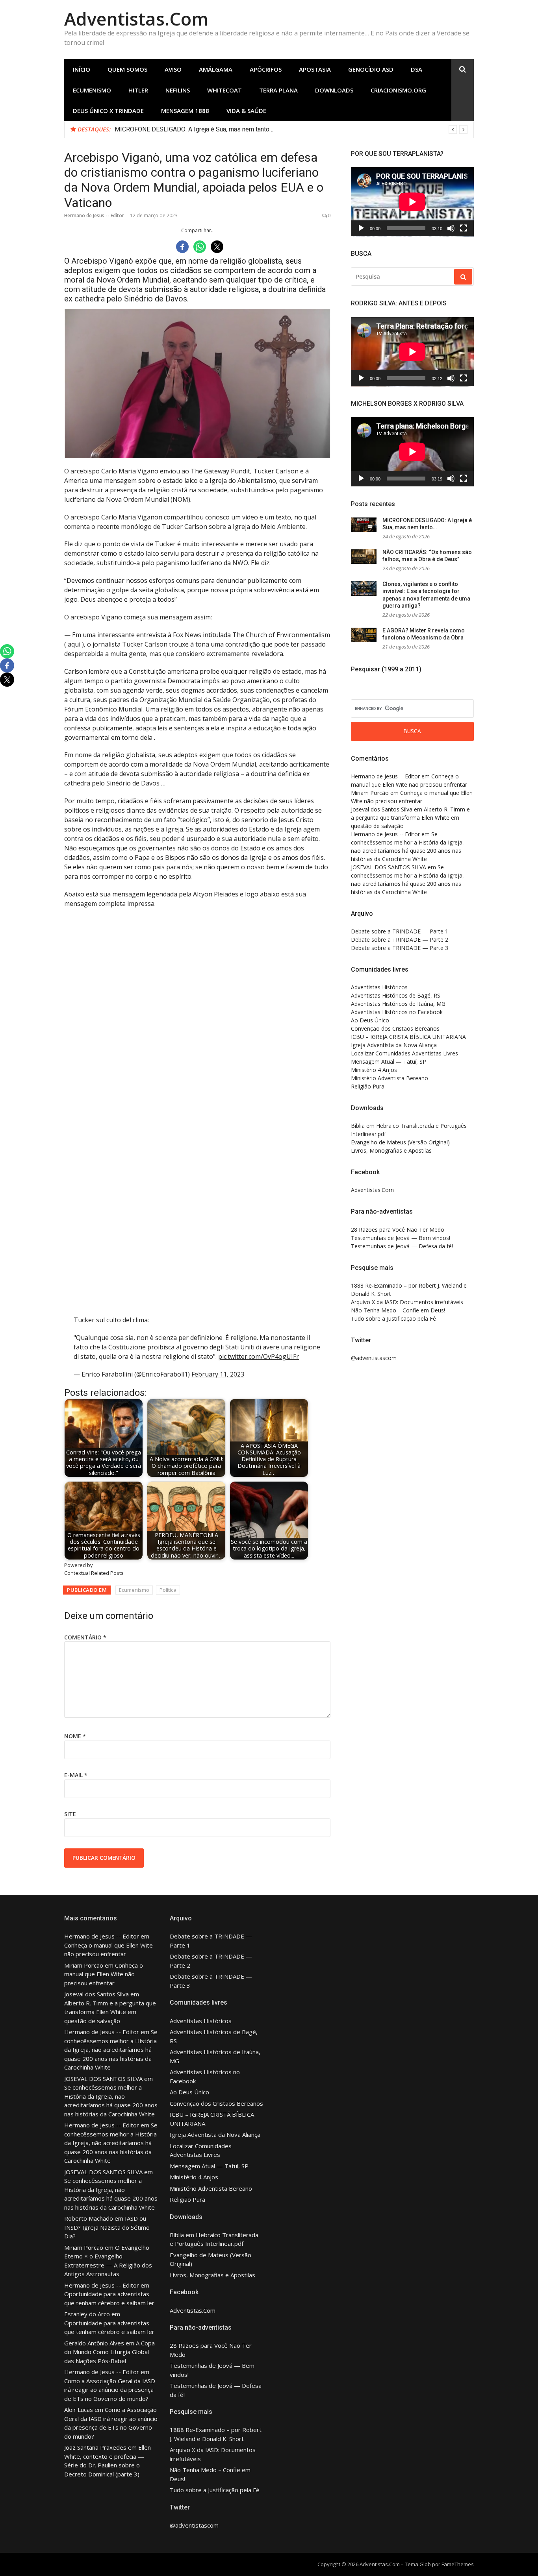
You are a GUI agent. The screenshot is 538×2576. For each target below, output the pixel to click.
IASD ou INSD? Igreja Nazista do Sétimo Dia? (107, 2227)
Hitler (138, 90)
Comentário (85, 1637)
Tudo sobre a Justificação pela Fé (393, 1318)
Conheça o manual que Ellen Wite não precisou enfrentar (104, 1974)
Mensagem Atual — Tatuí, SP (389, 1062)
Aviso (173, 69)
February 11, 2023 (218, 1374)
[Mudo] (451, 228)
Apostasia (315, 69)
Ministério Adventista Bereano (390, 1078)
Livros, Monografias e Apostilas (391, 1150)
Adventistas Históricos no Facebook (397, 1012)
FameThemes (458, 2564)
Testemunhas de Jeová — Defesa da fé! (402, 1246)
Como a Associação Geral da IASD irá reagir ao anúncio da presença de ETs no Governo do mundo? (110, 2390)
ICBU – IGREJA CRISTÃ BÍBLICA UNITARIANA (408, 1037)
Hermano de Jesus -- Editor (94, 215)
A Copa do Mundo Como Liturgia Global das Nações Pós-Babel (109, 2352)
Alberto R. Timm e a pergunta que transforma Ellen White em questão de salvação (410, 818)
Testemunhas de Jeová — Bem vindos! (401, 1238)
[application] (412, 202)
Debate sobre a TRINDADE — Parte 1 (400, 931)
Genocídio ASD (371, 69)
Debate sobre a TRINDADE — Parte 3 (400, 948)
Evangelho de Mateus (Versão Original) (400, 1142)
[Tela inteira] (464, 228)
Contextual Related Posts (94, 1573)
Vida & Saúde (246, 111)
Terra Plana (278, 90)
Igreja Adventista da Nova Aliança (394, 1045)
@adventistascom (374, 1358)
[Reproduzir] (361, 228)
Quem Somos (127, 69)
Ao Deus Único (370, 1020)
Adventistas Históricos (379, 987)
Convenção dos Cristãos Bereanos (395, 1028)
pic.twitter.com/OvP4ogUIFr (259, 1356)
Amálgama (216, 69)
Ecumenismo (92, 90)
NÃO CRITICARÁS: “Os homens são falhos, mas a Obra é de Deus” (206, 129)
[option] (291, 129)
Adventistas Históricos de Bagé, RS (396, 995)
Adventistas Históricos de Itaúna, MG (398, 1004)
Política (168, 1590)
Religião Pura (368, 1086)
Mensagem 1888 (185, 111)
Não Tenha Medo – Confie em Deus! (398, 1310)
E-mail (76, 1775)
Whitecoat (224, 90)
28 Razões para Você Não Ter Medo (398, 1230)
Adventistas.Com (136, 19)
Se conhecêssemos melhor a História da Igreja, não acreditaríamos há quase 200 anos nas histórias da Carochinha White (111, 2049)
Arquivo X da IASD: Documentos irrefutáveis (407, 1302)
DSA (416, 69)
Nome (75, 1736)
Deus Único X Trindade (108, 111)
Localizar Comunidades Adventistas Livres (404, 1053)
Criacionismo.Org (398, 90)
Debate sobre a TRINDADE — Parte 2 (400, 940)
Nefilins (178, 90)
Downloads (334, 90)
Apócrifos (266, 69)
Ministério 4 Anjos (374, 1070)
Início (82, 69)
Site (70, 1814)
